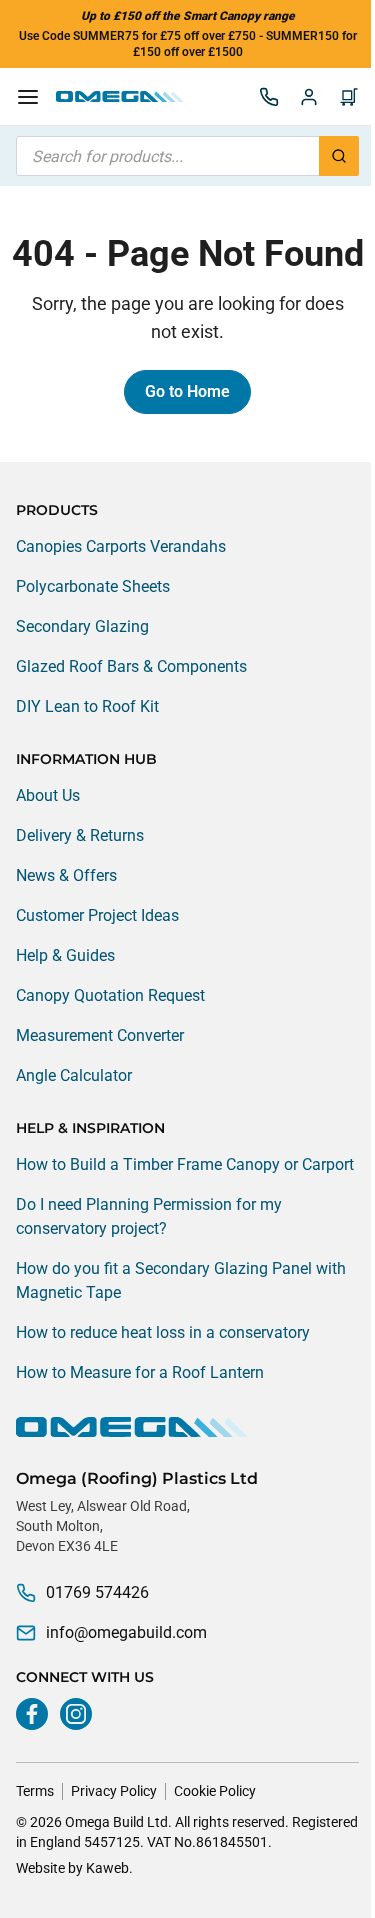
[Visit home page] (187, 1427)
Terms (35, 1791)
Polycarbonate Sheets (93, 586)
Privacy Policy (114, 1791)
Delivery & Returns (80, 835)
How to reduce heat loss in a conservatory (163, 1332)
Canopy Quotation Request (110, 995)
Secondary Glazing (82, 626)
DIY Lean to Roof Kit (87, 706)
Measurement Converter (100, 1035)
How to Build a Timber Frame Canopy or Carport (185, 1164)
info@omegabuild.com (126, 1632)
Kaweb (107, 1868)
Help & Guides (65, 955)
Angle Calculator (74, 1075)
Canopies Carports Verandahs (121, 546)
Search (339, 156)
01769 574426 (97, 1592)
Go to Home (187, 391)
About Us (48, 795)
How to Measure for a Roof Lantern (140, 1372)
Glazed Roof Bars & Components (131, 666)
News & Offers (66, 875)
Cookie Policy (215, 1791)
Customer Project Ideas (97, 915)
